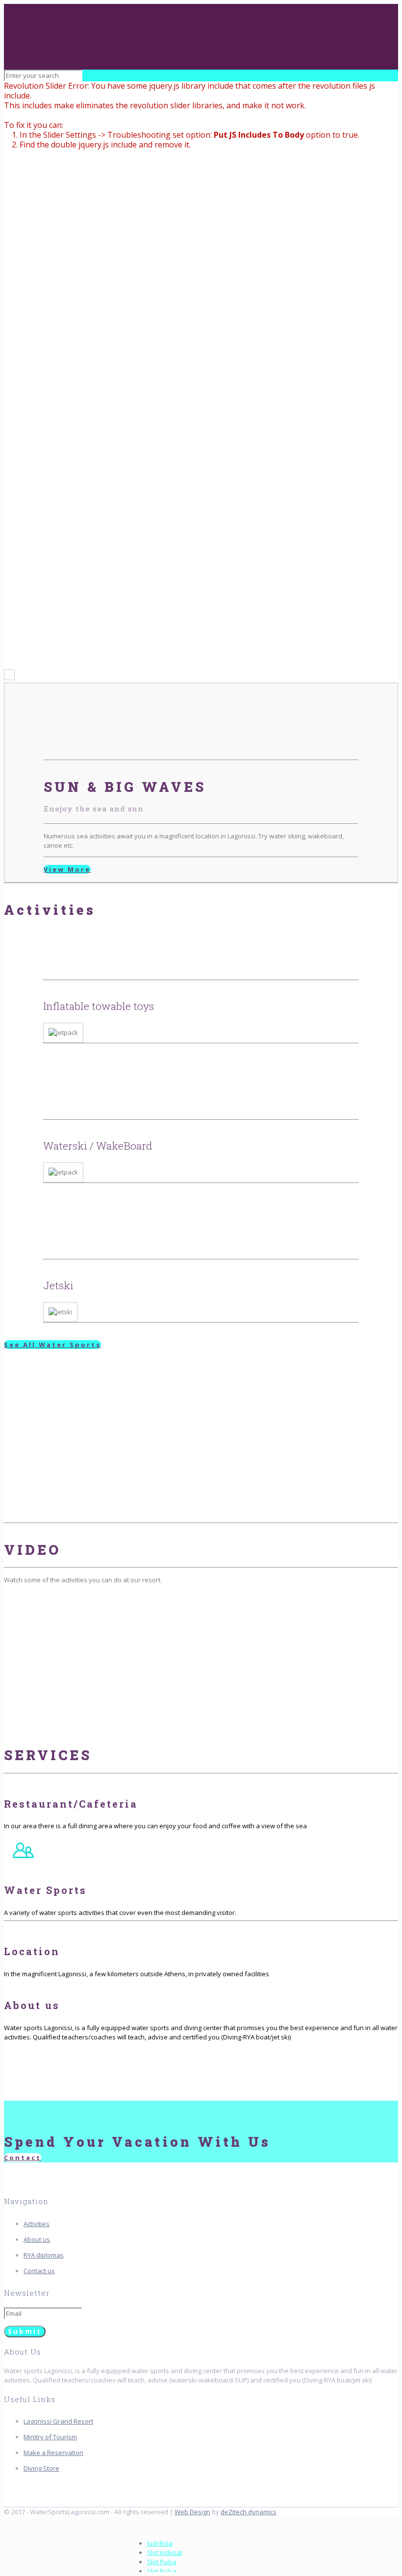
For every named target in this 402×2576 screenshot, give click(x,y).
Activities (37, 2224)
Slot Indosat (165, 2552)
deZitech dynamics (249, 2512)
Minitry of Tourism (50, 2437)
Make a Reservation (53, 2453)
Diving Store (41, 2468)
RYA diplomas (44, 2255)
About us (37, 2239)
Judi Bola (160, 2543)
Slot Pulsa (162, 2562)
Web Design (192, 2512)
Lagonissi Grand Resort (58, 2421)
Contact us (39, 2271)
